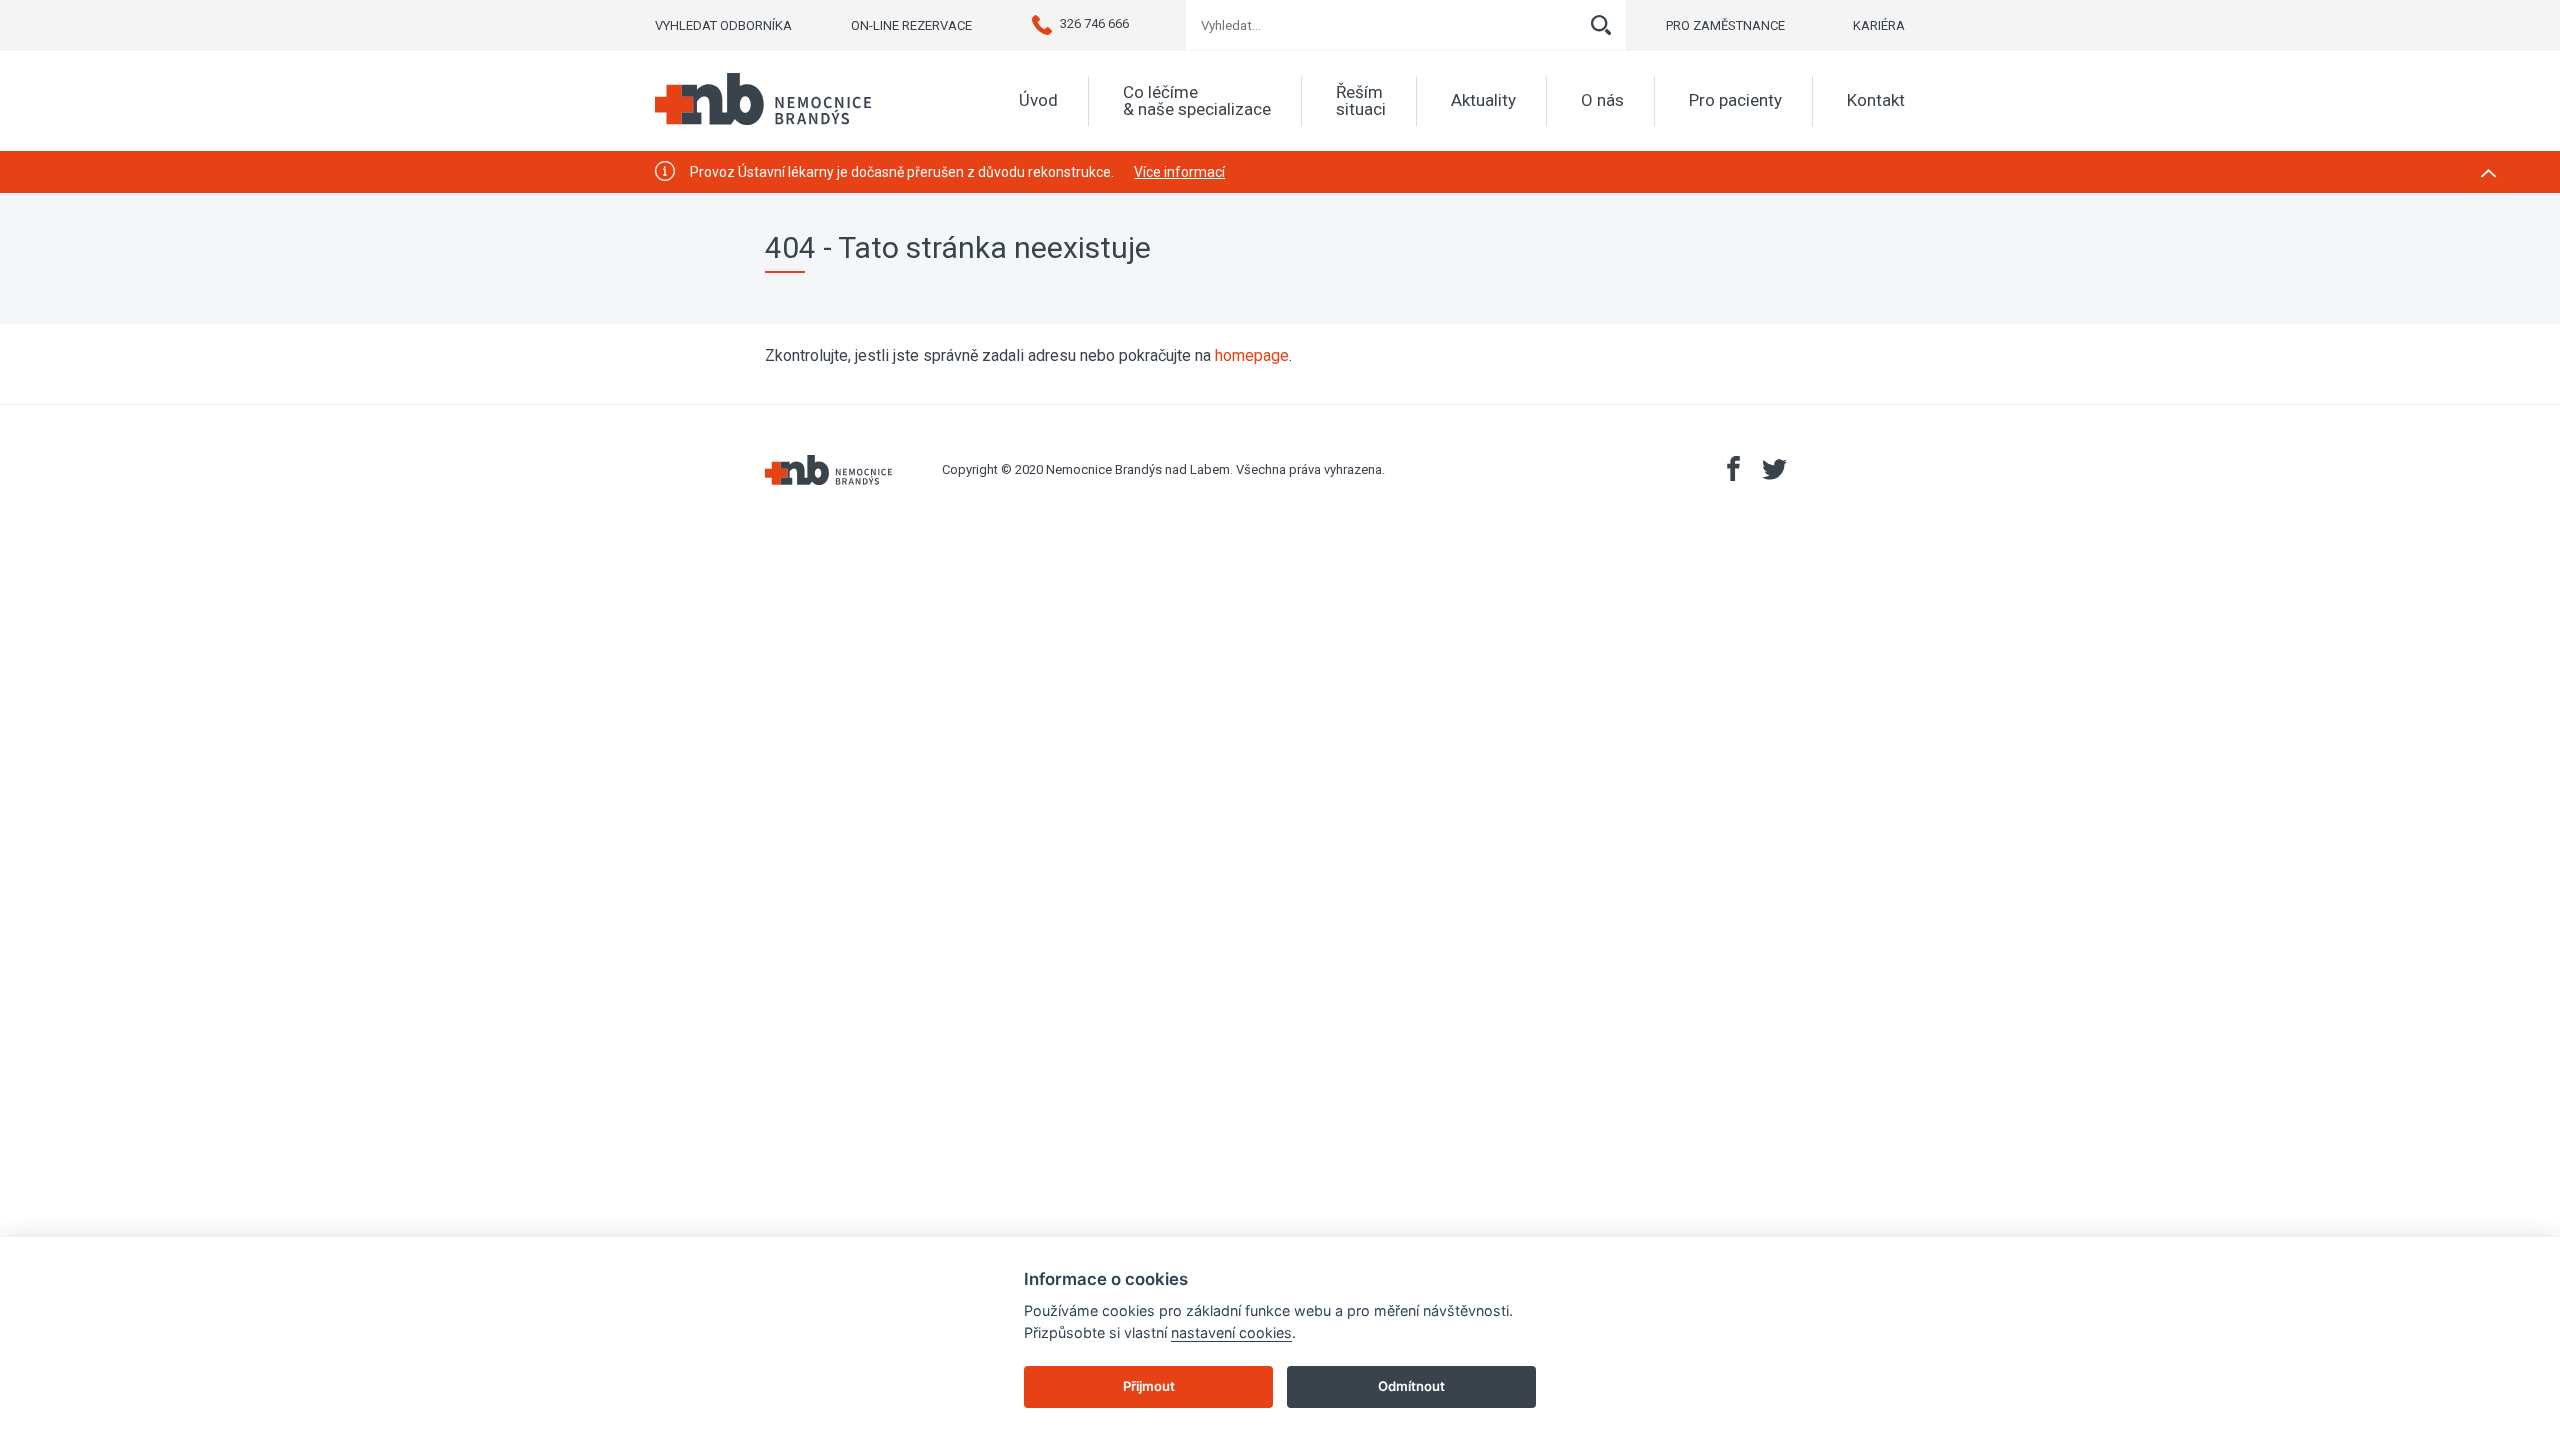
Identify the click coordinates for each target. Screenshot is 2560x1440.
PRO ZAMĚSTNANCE (1725, 25)
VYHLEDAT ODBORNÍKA (723, 25)
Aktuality (1483, 100)
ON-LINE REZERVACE (911, 25)
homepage (1252, 355)
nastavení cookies (1231, 1332)
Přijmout (1149, 1386)
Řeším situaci (1361, 101)
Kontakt (1876, 100)
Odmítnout (1411, 1386)
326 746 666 (1094, 23)
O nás (1602, 100)
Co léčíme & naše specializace (1197, 101)
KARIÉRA (1879, 25)
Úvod (1038, 100)
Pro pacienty (1735, 100)
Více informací (1179, 172)
